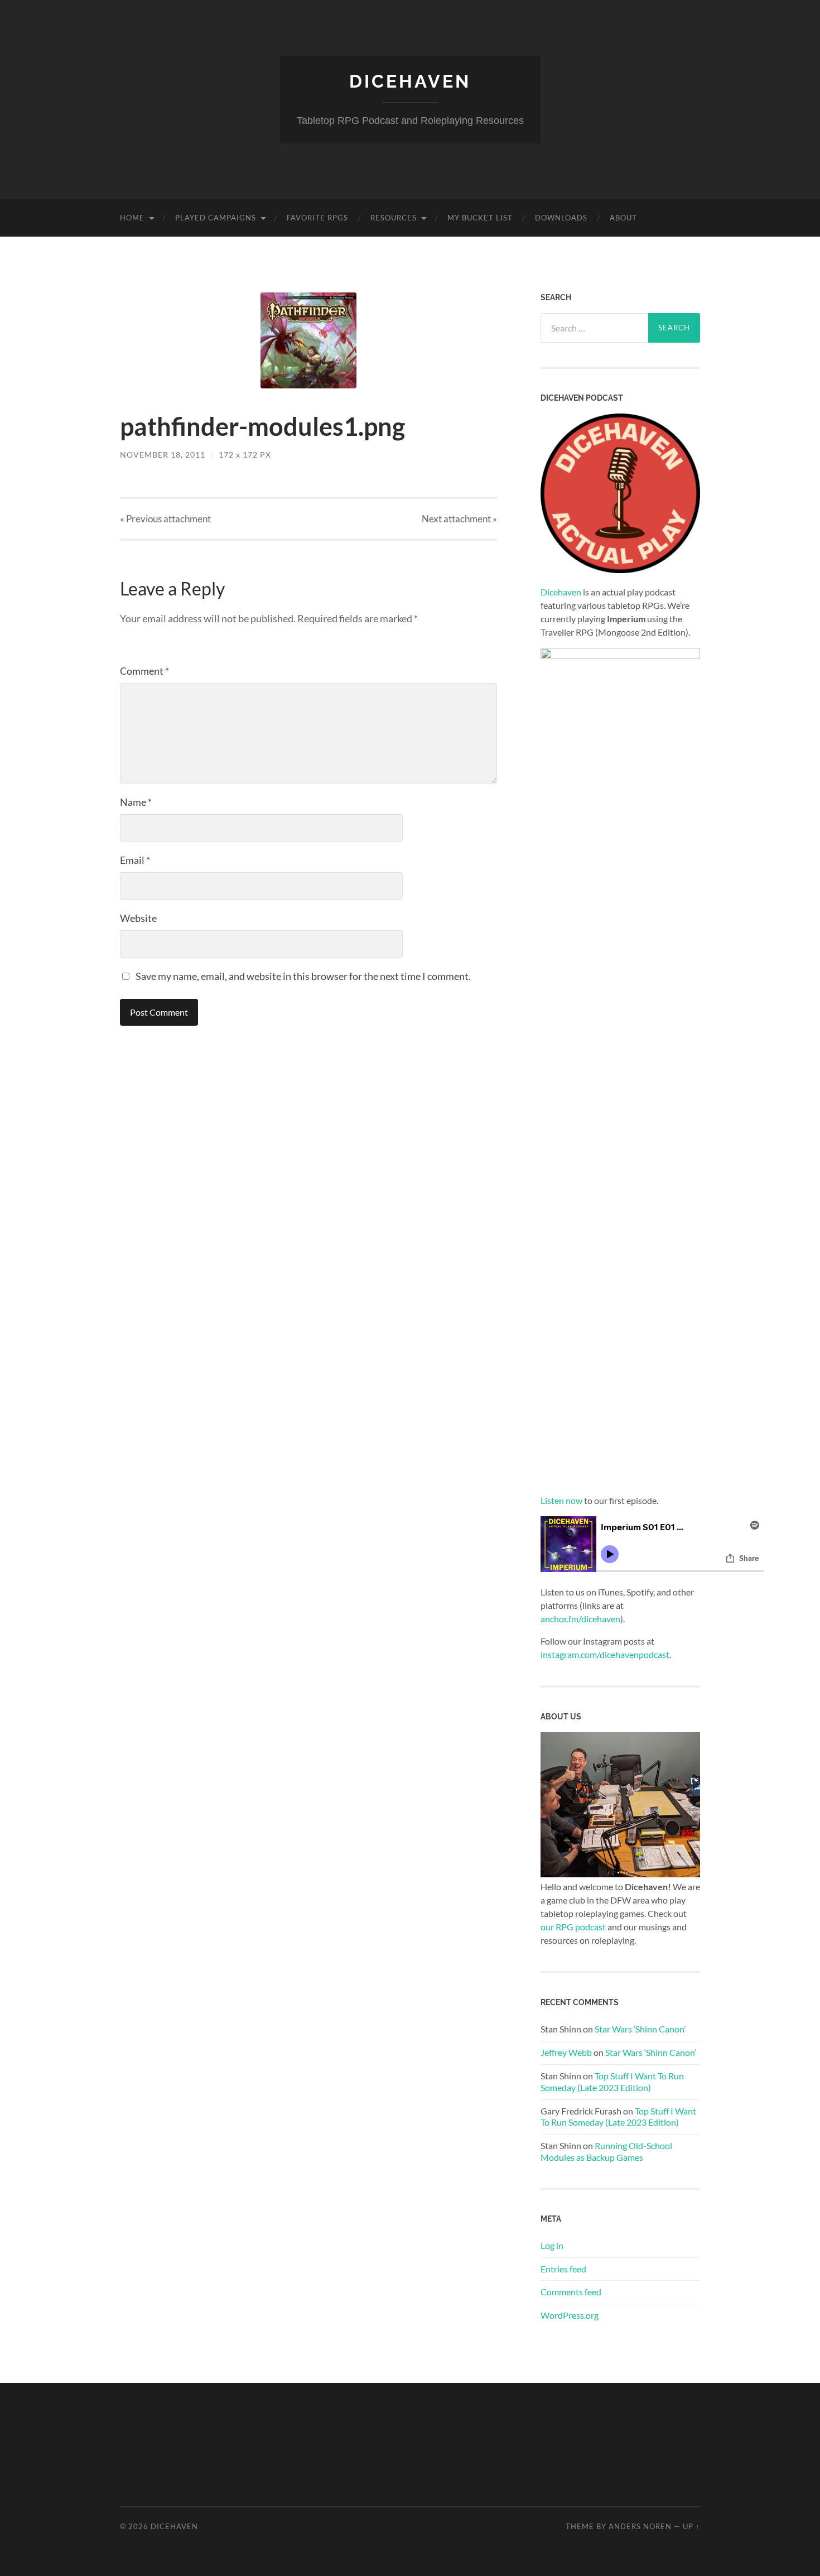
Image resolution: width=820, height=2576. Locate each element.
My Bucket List (480, 218)
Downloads (561, 218)
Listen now (561, 1500)
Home (132, 218)
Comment (144, 671)
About (623, 218)
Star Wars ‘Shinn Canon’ (640, 2029)
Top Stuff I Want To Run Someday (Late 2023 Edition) (612, 2082)
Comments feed (571, 2292)
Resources (394, 218)
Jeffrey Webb (566, 2052)
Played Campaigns (216, 218)
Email (135, 860)
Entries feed (563, 2269)
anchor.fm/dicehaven (580, 1619)
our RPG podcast (573, 1927)
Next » (459, 519)
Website (138, 918)
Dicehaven (410, 81)
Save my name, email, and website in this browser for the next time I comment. (303, 976)
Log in (552, 2245)
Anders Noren (640, 2526)
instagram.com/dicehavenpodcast (605, 1654)
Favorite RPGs (317, 218)
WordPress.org (570, 2315)
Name (136, 802)
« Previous (165, 519)
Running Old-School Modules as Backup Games (606, 2151)
